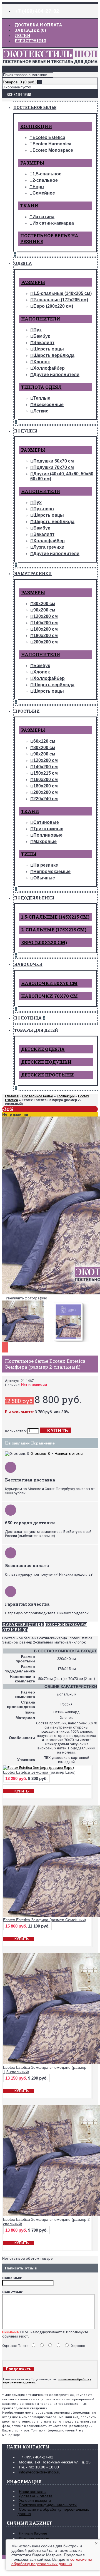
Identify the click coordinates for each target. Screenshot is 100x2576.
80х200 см (44, 604)
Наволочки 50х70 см (49, 983)
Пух (37, 330)
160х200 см (46, 629)
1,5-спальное (47, 174)
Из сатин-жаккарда (53, 223)
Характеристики (23, 1624)
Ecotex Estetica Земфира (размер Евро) (39, 1772)
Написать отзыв (69, 1454)
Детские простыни (47, 1075)
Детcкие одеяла (43, 1049)
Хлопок (42, 362)
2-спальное (45, 180)
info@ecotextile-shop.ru (40, 2472)
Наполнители (41, 319)
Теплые (42, 398)
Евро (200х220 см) (53, 306)
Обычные (44, 878)
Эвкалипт (44, 343)
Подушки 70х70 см (54, 467)
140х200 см (46, 623)
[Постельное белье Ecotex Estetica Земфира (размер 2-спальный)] (24, 1342)
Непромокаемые (52, 871)
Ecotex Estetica (49, 137)
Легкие (41, 411)
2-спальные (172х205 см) (61, 300)
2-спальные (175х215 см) (54, 930)
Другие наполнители (56, 375)
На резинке (46, 865)
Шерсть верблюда (54, 355)
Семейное (44, 193)
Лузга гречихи (49, 547)
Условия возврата (35, 2500)
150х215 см (46, 773)
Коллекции (36, 126)
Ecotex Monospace (53, 150)
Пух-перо (44, 509)
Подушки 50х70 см (54, 461)
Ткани (29, 206)
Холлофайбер (49, 368)
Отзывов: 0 (40, 1454)
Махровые (45, 841)
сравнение (44, 1443)
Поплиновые (48, 835)
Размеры (32, 163)
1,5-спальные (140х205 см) (62, 293)
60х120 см (44, 741)
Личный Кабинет (34, 2533)
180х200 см (46, 636)
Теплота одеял (41, 387)
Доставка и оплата (36, 2496)
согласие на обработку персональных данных (52, 2562)
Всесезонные (48, 405)
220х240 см (46, 799)
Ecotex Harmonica (52, 144)
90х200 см (44, 610)
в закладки (19, 1443)
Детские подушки (46, 1062)
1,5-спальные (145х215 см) (55, 917)
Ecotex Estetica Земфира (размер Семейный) (45, 1920)
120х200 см (46, 616)
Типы (29, 854)
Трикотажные (48, 829)
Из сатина (43, 217)
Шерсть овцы (49, 349)
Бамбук (42, 336)
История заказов (34, 2538)
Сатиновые (46, 822)
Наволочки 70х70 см (49, 996)
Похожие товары (66, 1624)
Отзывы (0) (15, 1630)
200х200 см (46, 642)
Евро (38, 187)
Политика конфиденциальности (48, 2505)
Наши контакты (33, 2492)
